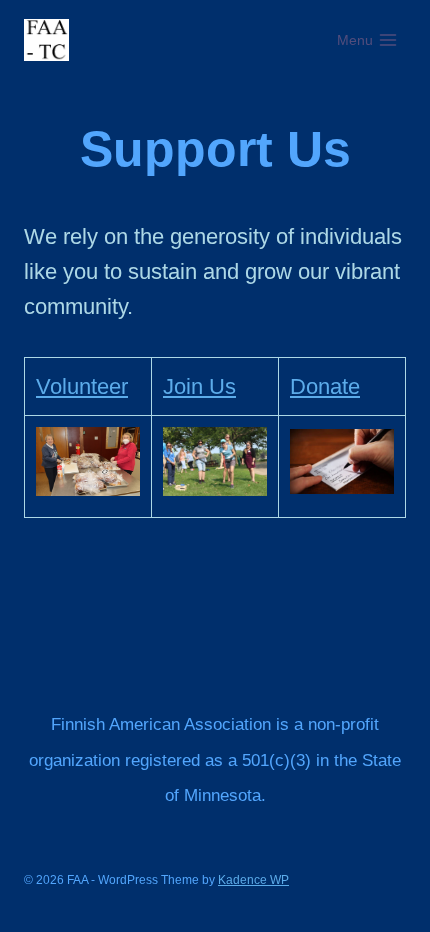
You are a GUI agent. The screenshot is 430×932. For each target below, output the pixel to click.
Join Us (199, 386)
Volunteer (82, 386)
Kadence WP (253, 880)
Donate (325, 386)
